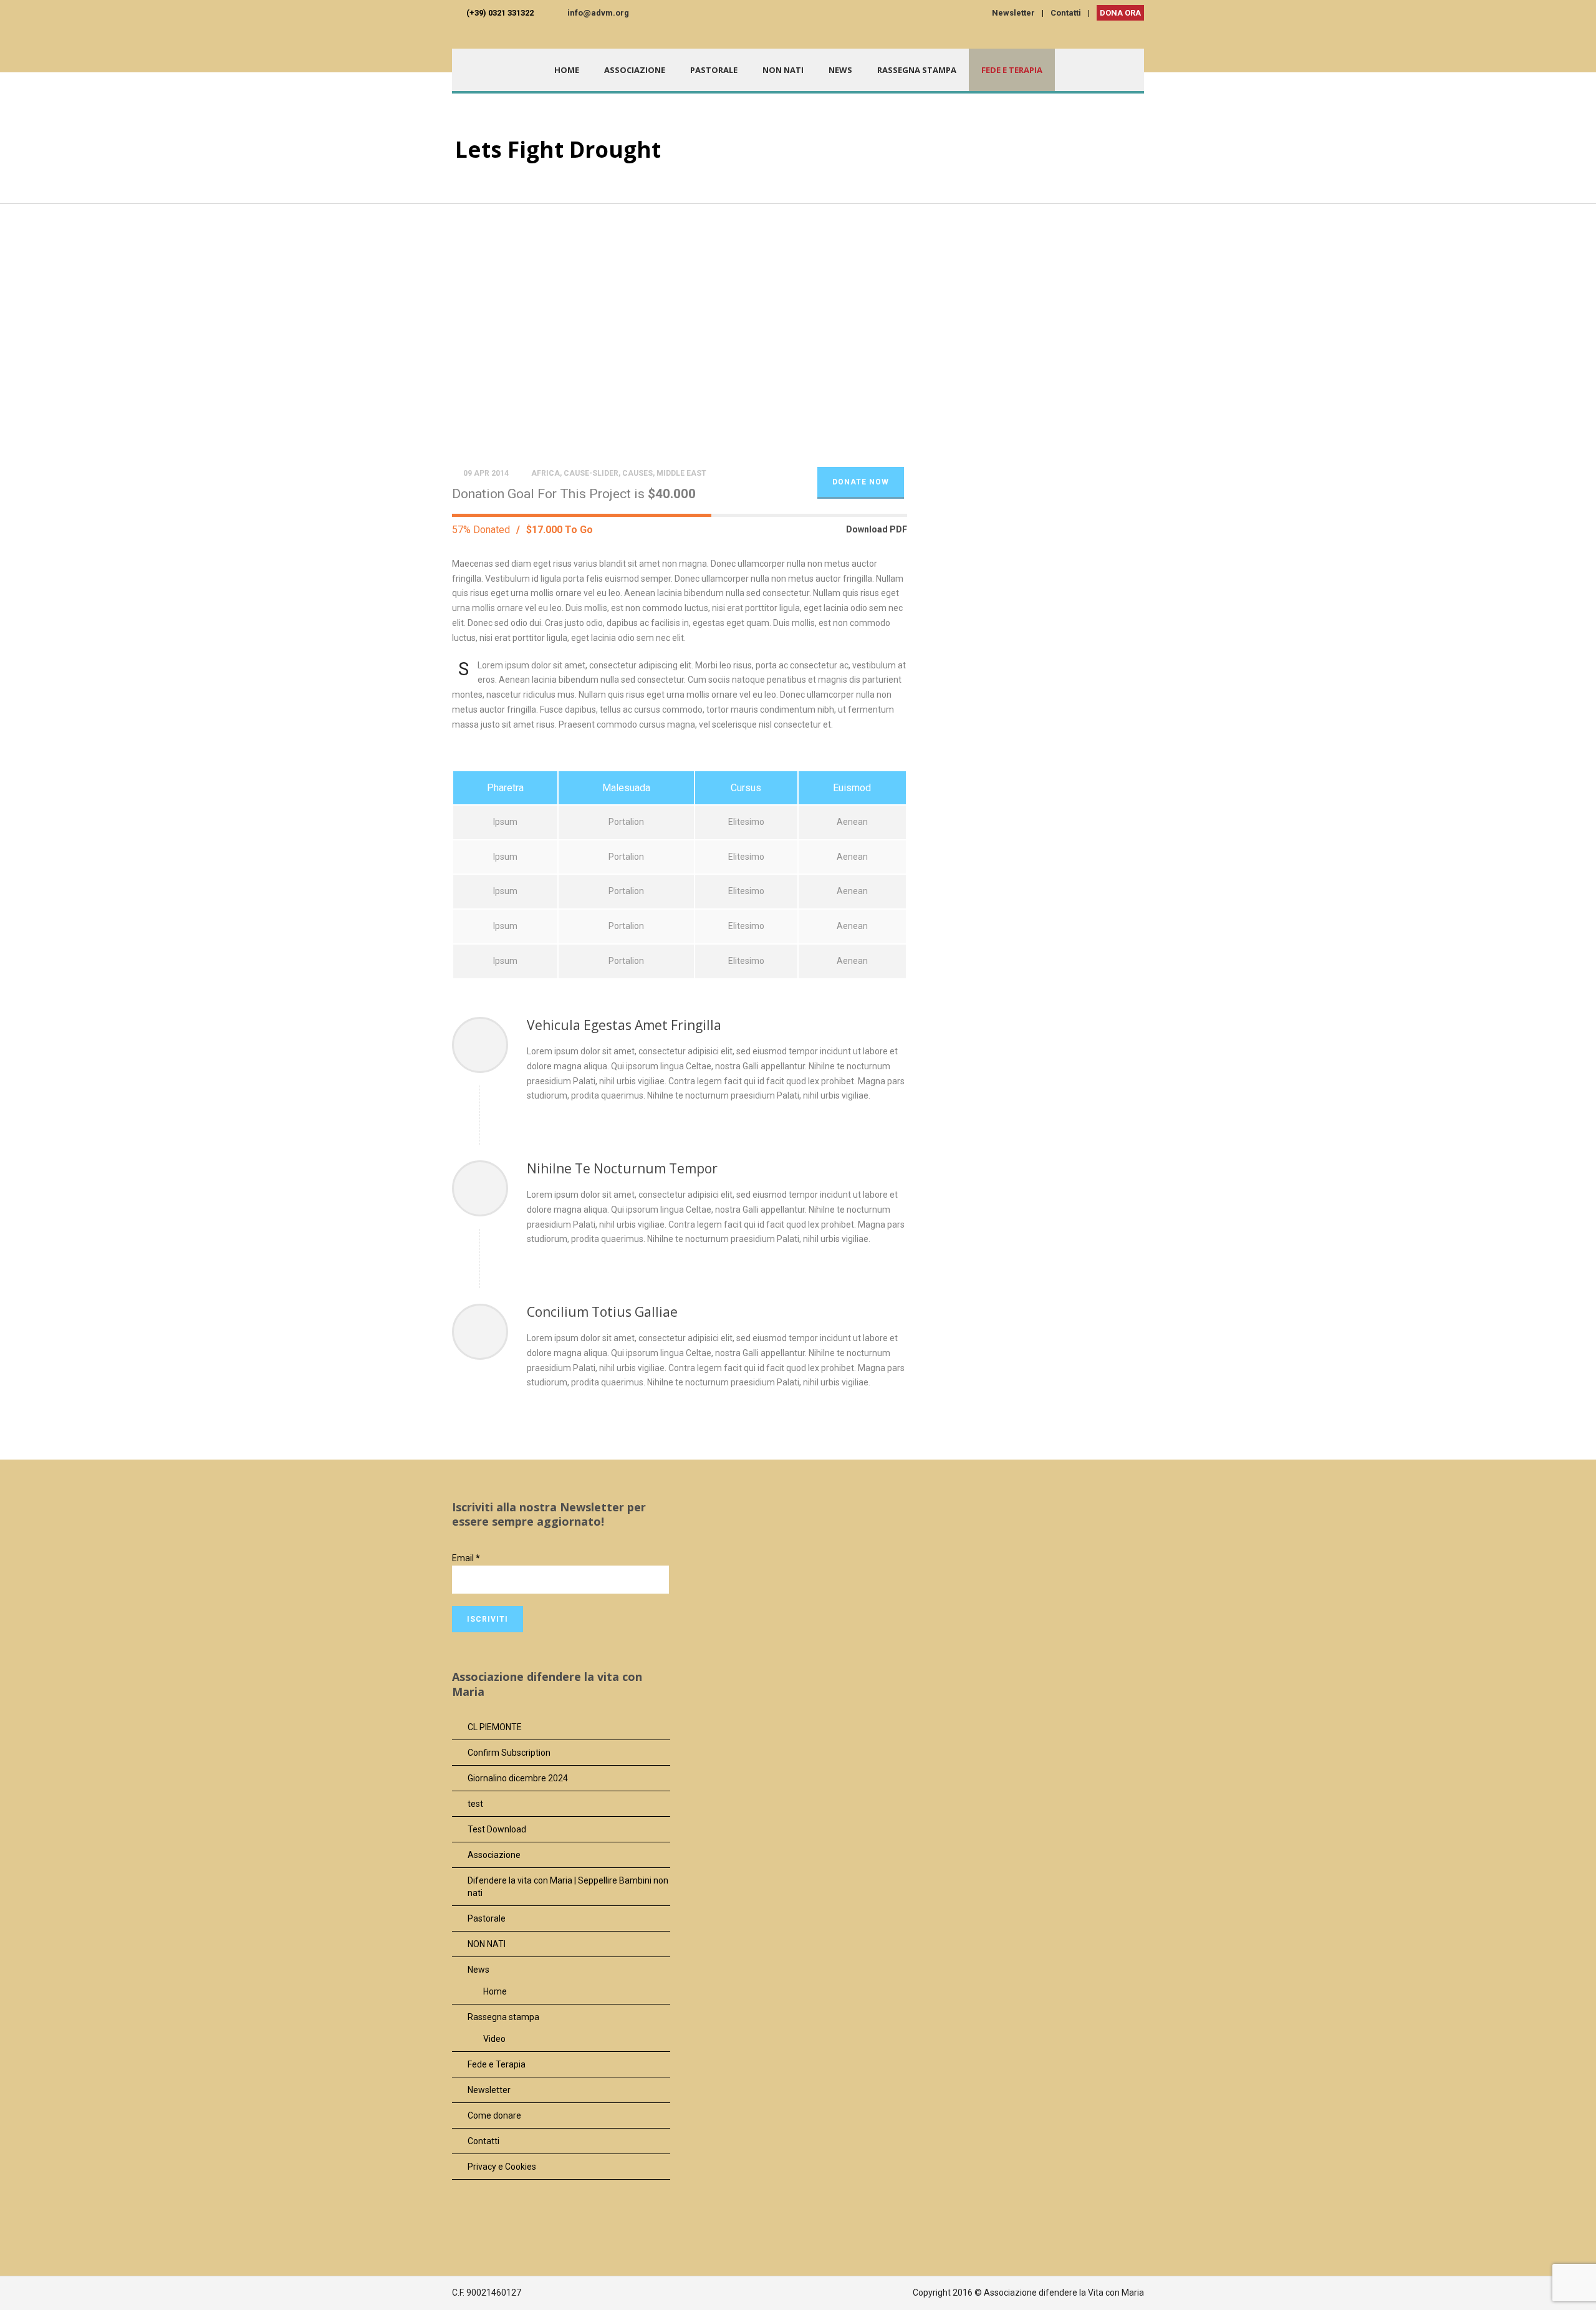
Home (567, 70)
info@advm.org (598, 13)
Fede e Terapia (1012, 70)
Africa (546, 473)
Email (466, 1558)
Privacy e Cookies (502, 2167)
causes (637, 473)
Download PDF (877, 529)
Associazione (635, 70)
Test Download (497, 1829)
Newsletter (1013, 13)
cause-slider (591, 473)
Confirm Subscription (509, 1753)
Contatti (1066, 13)
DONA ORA (1120, 13)
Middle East (681, 473)
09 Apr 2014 (486, 473)
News (840, 70)
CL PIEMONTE (495, 1727)
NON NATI (783, 70)
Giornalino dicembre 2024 (518, 1778)
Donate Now (861, 482)
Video (494, 2039)
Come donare (494, 2115)
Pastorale (714, 70)
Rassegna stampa (917, 70)
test (475, 1804)
